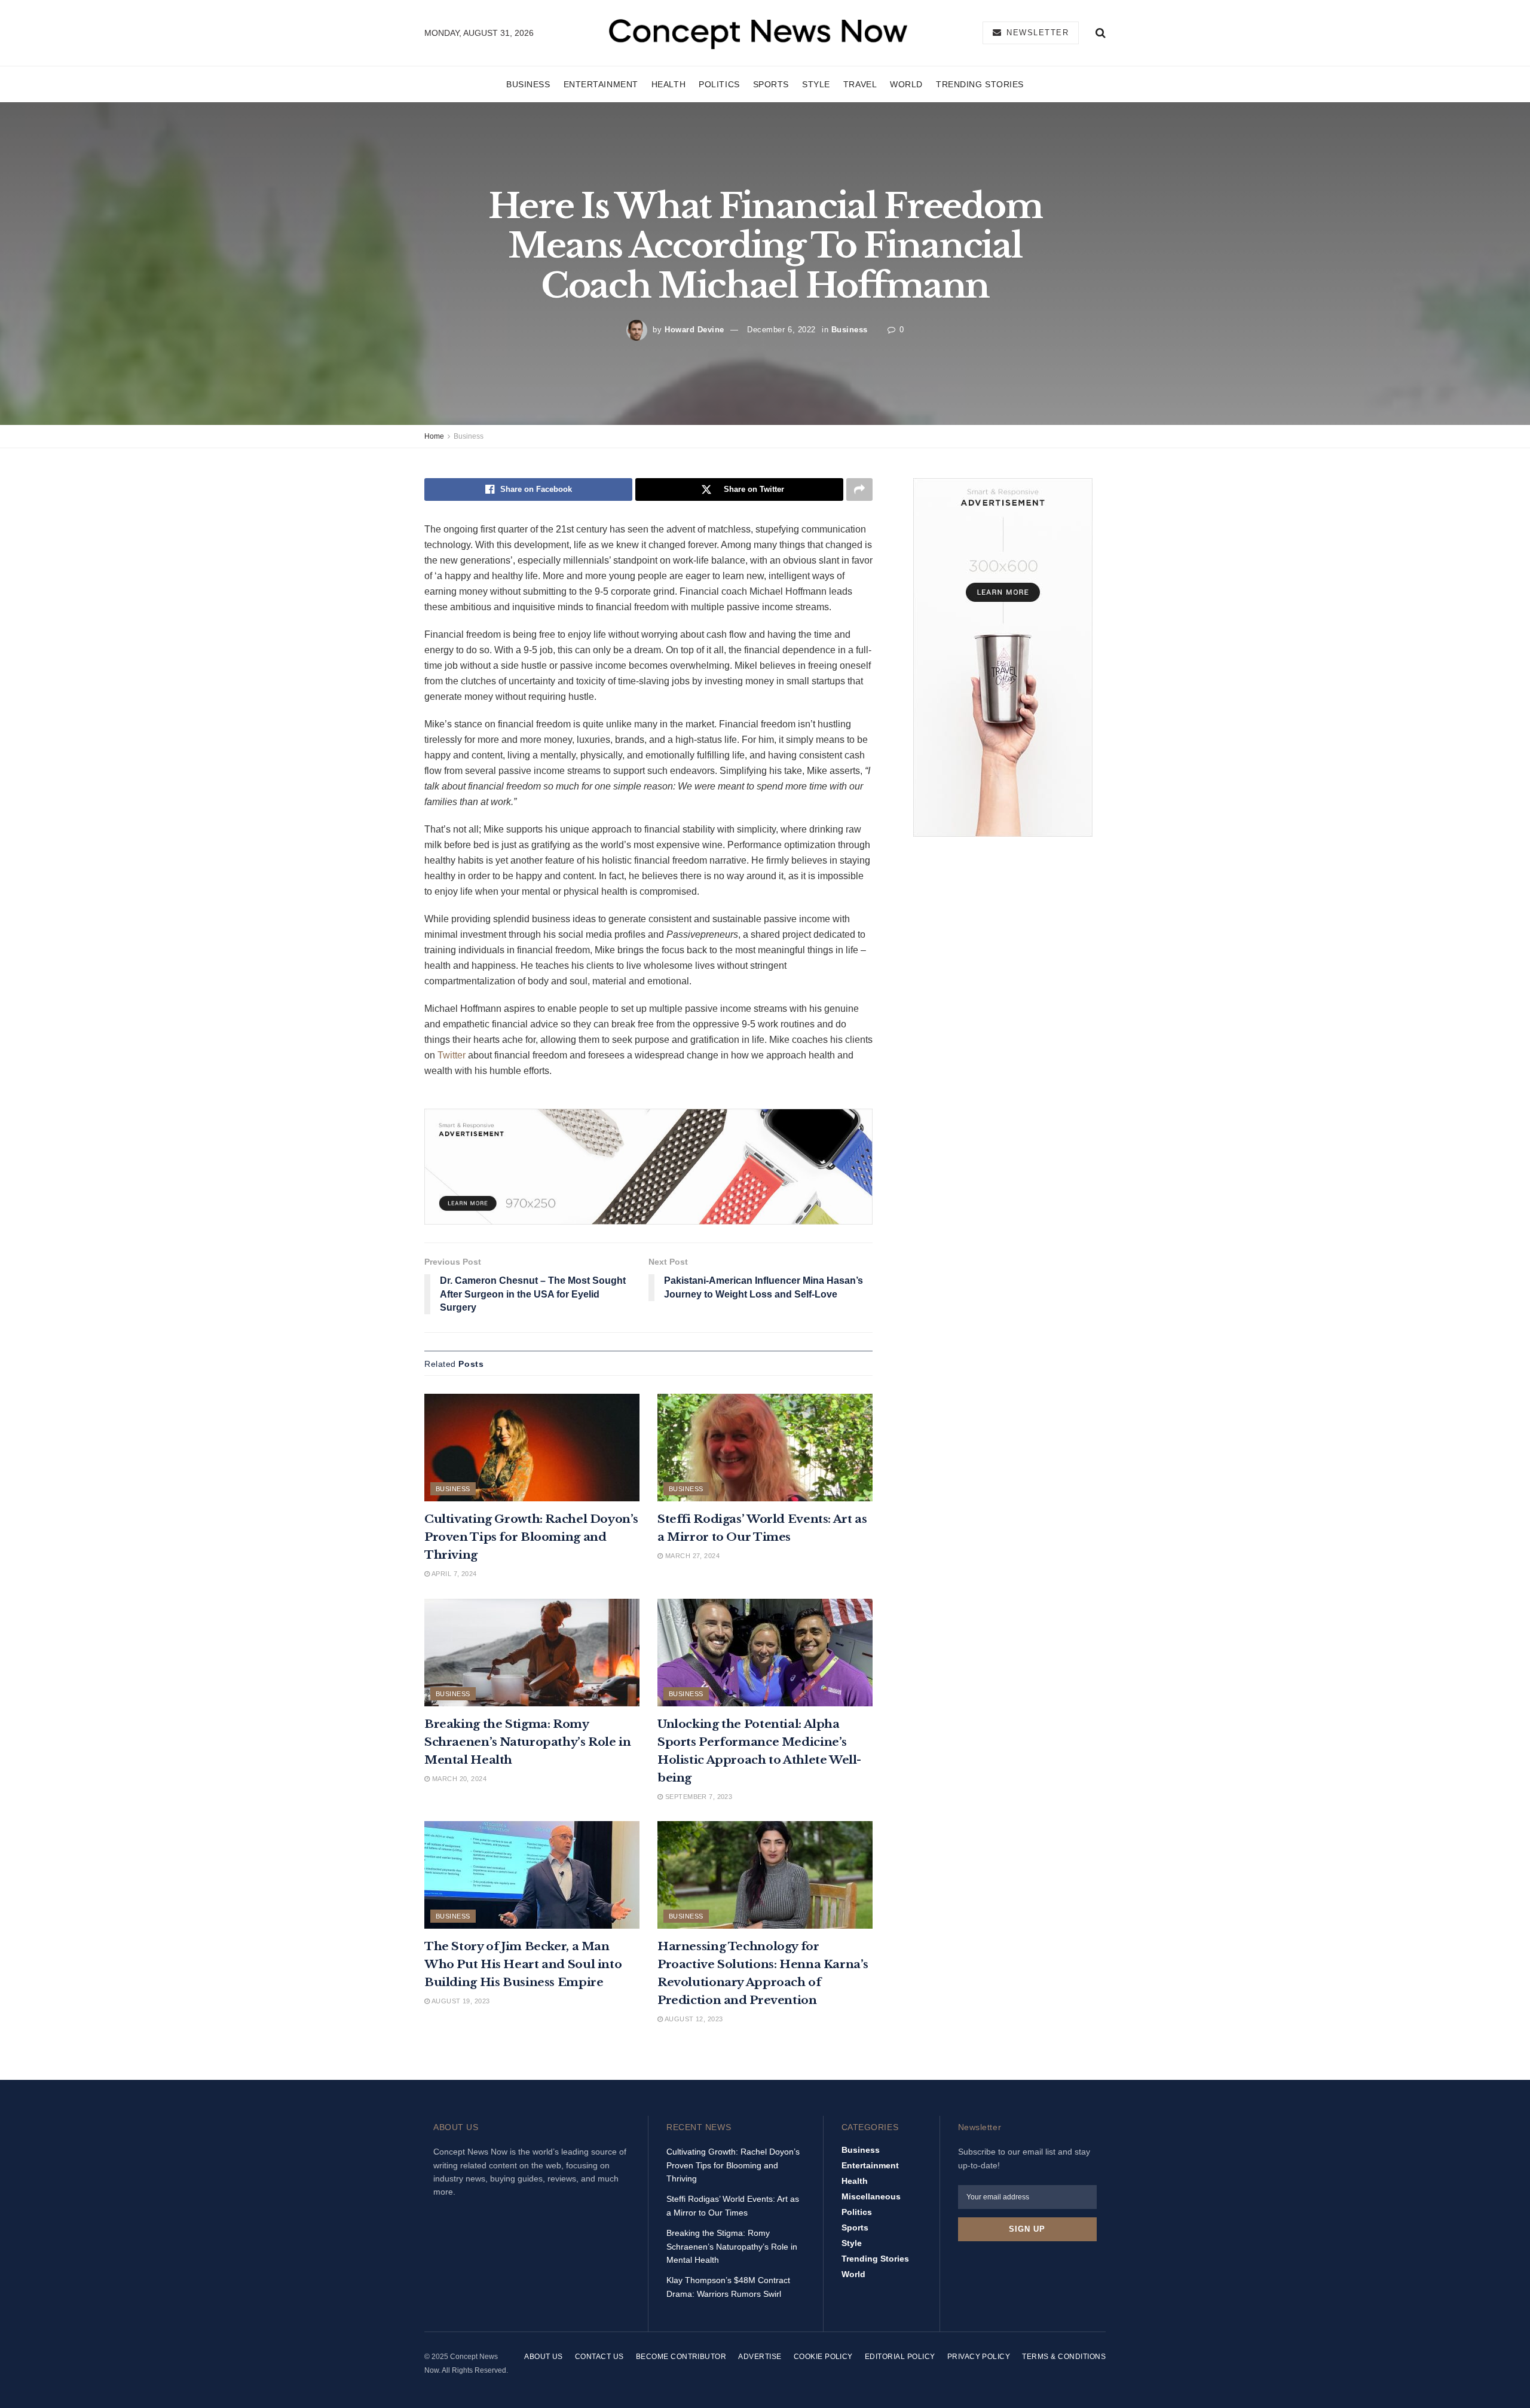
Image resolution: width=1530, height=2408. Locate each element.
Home (434, 436)
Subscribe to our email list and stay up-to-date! (1024, 2158)
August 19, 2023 (460, 2001)
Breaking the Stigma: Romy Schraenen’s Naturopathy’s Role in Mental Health (527, 1742)
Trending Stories (980, 84)
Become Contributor (681, 2357)
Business (528, 84)
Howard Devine (694, 330)
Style (816, 84)
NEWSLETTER (1036, 33)
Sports (771, 84)
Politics (719, 84)
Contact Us (599, 2357)
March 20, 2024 (458, 1779)
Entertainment (601, 84)
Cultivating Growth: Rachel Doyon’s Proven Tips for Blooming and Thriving (531, 1537)
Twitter (452, 1055)
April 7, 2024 (453, 1574)
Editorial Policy (900, 2357)
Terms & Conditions (1064, 2357)
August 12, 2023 (693, 2019)
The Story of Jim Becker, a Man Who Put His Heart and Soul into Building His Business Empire (523, 1964)
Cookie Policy (823, 2357)
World (906, 84)
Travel (860, 84)
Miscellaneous (871, 2196)
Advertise (760, 2357)
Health (668, 84)
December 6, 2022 (781, 330)
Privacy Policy (979, 2357)
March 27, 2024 (691, 1556)
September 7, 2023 (697, 1797)
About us (544, 2357)
